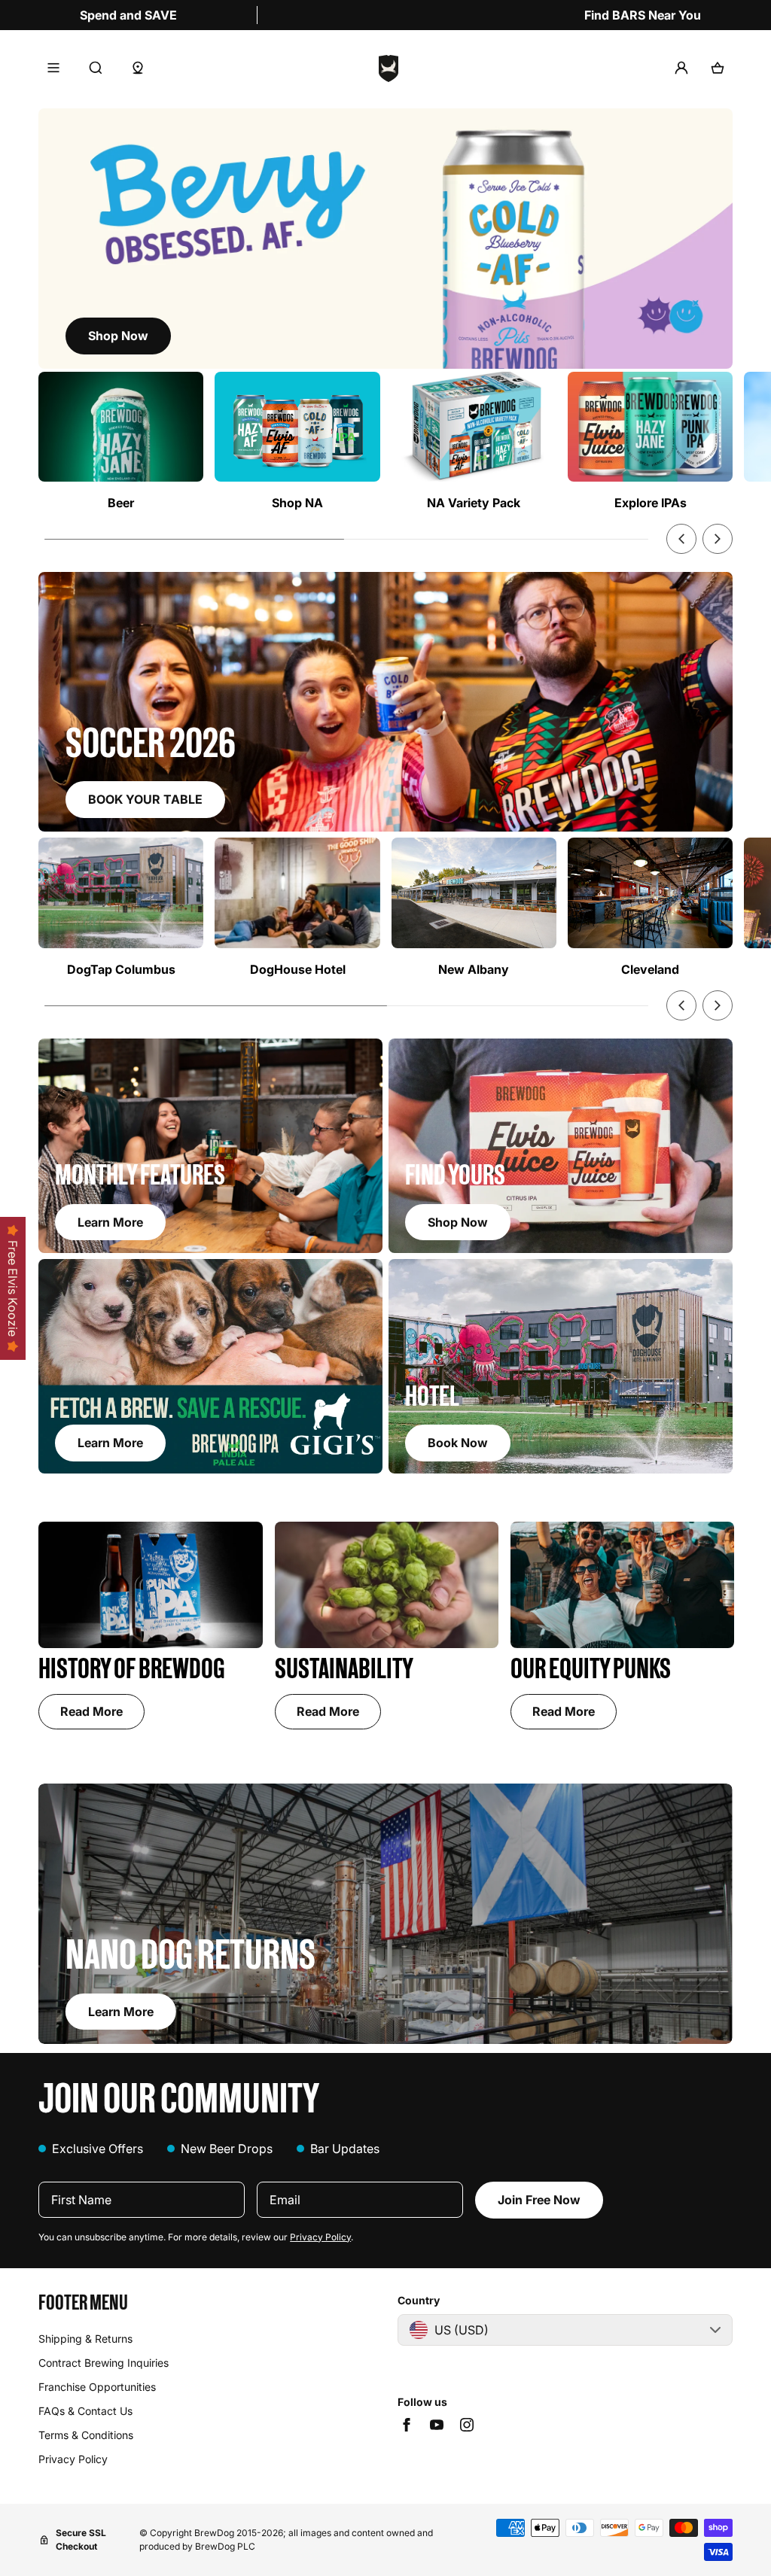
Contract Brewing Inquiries (104, 2363)
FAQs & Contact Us (85, 2411)
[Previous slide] (681, 539)
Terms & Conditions (86, 2435)
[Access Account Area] (681, 68)
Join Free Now (539, 2200)
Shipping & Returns (85, 2339)
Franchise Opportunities (97, 2387)
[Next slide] (718, 539)
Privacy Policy (320, 2237)
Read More (91, 1711)
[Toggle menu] (53, 68)
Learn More (121, 2012)
